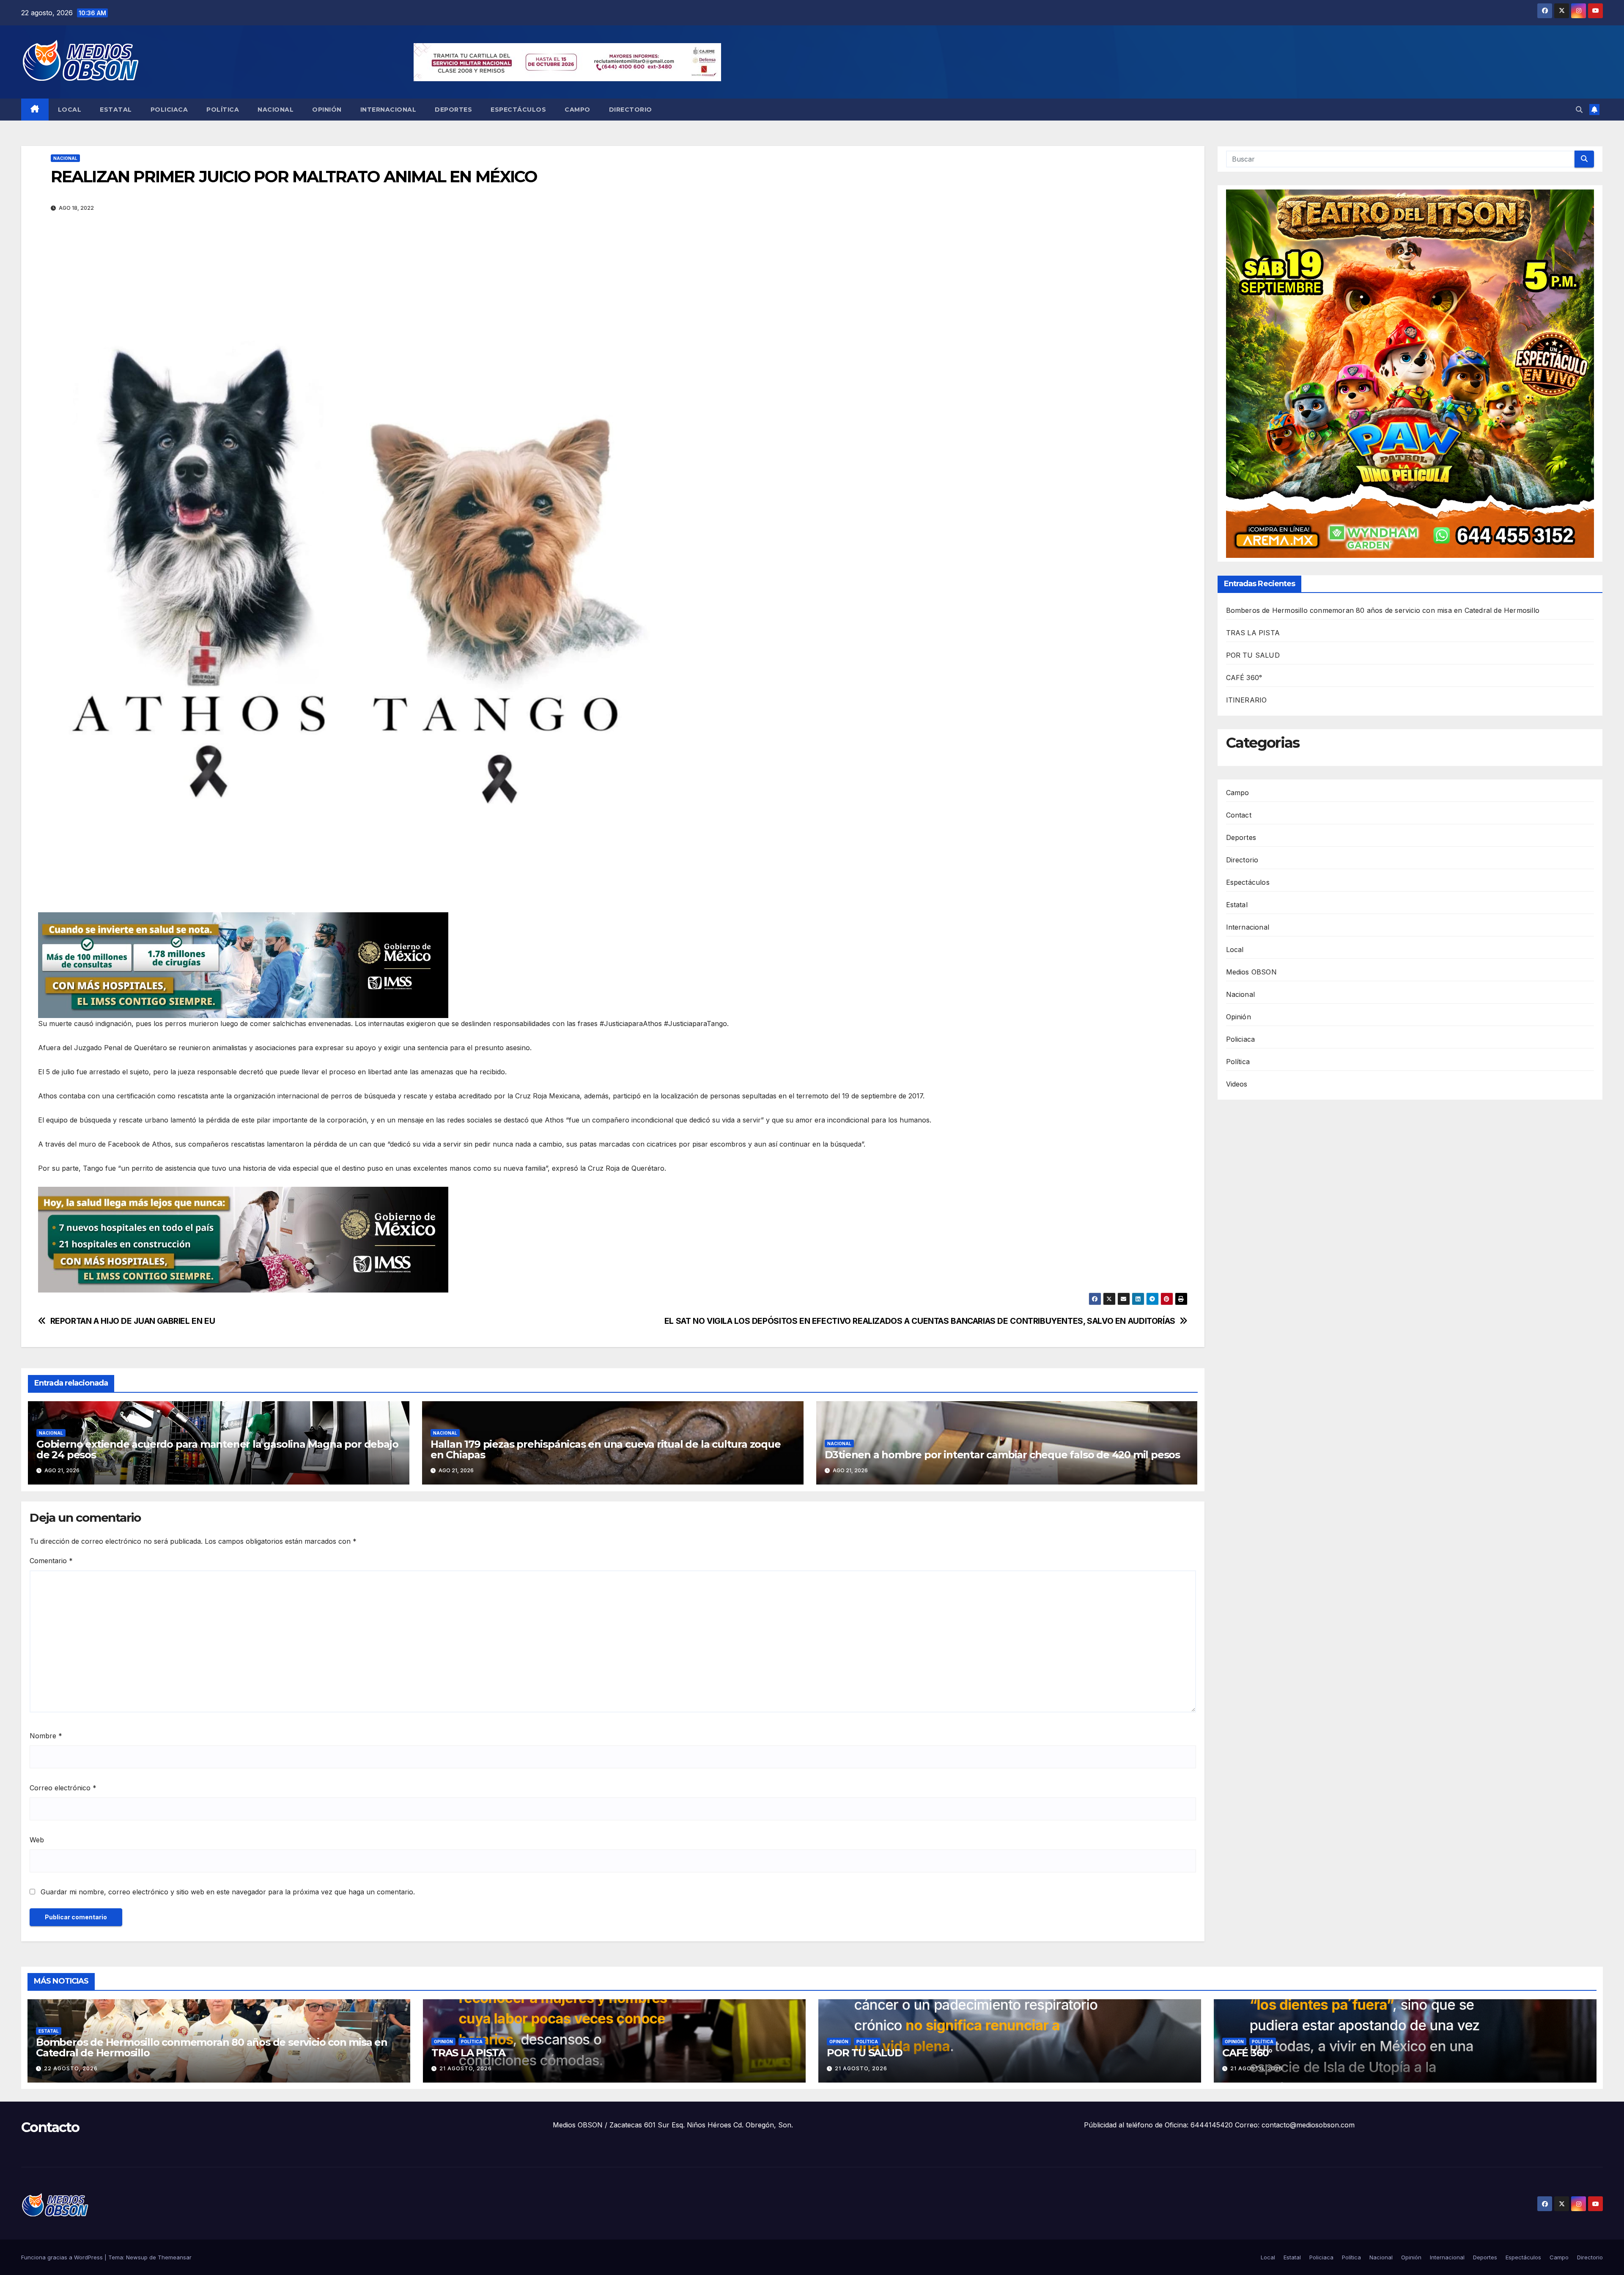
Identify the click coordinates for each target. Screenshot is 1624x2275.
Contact (1239, 815)
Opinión (327, 110)
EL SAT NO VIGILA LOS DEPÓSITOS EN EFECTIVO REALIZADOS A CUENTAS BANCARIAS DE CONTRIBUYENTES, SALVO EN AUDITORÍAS (920, 1321)
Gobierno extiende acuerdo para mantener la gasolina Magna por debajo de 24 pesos (217, 1449)
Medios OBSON (1251, 972)
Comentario (51, 1561)
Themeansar (175, 2257)
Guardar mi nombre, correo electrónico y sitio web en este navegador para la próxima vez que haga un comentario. (228, 1892)
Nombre (46, 1736)
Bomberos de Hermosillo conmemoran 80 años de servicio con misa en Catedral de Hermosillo (1383, 611)
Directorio (631, 110)
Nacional (276, 110)
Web (37, 1840)
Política (223, 110)
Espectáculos (518, 110)
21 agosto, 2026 (466, 2068)
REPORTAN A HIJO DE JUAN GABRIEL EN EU (133, 1321)
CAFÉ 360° (1244, 678)
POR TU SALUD (1253, 656)
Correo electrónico (63, 1788)
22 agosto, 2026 (71, 2068)
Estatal (116, 110)
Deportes (453, 110)
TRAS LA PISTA (1253, 633)
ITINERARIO (1247, 700)
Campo (577, 110)
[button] (1579, 110)
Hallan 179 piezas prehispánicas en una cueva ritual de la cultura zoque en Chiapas (606, 1449)
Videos (1237, 1084)
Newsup (137, 2257)
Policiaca (169, 110)
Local (70, 110)
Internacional (388, 110)
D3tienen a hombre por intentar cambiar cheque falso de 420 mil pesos (1002, 1455)
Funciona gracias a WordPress (63, 2257)
